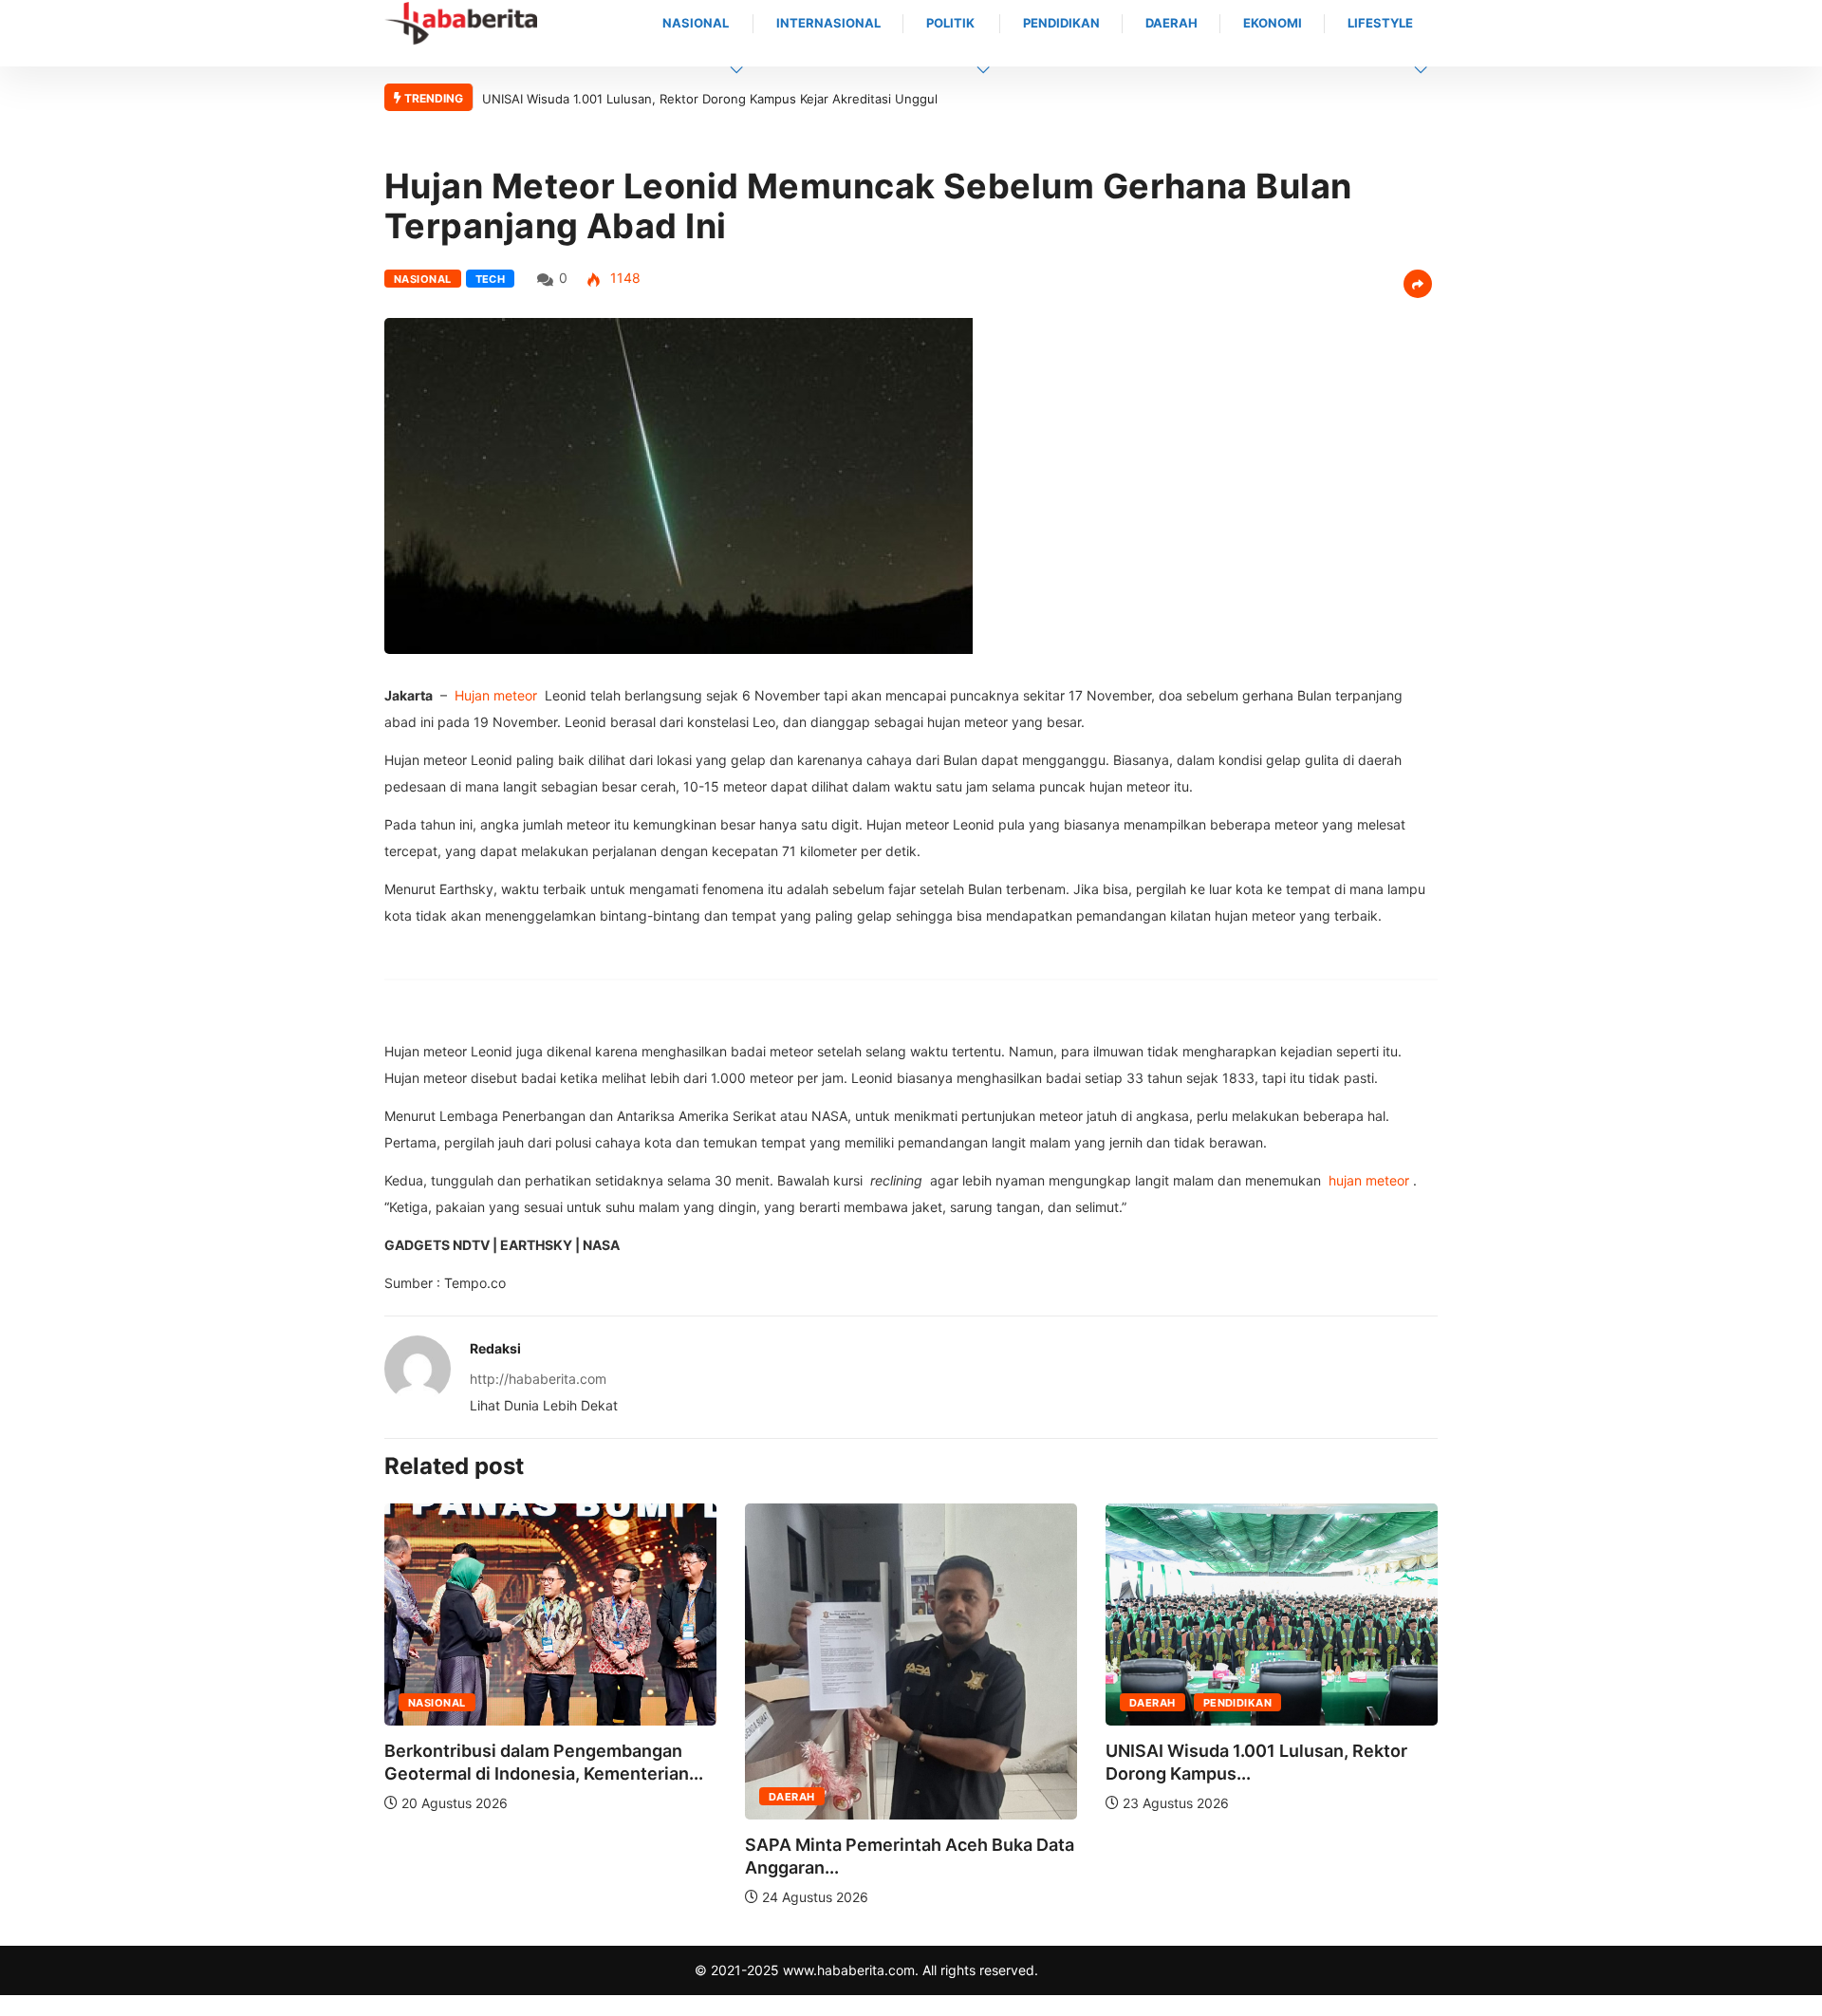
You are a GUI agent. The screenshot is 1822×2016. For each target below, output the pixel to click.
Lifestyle (1380, 23)
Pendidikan (1061, 23)
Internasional (828, 23)
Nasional (696, 23)
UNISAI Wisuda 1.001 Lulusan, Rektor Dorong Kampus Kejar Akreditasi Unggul (710, 99)
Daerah (1171, 23)
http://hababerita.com (538, 1379)
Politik (950, 23)
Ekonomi (1273, 23)
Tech (491, 279)
